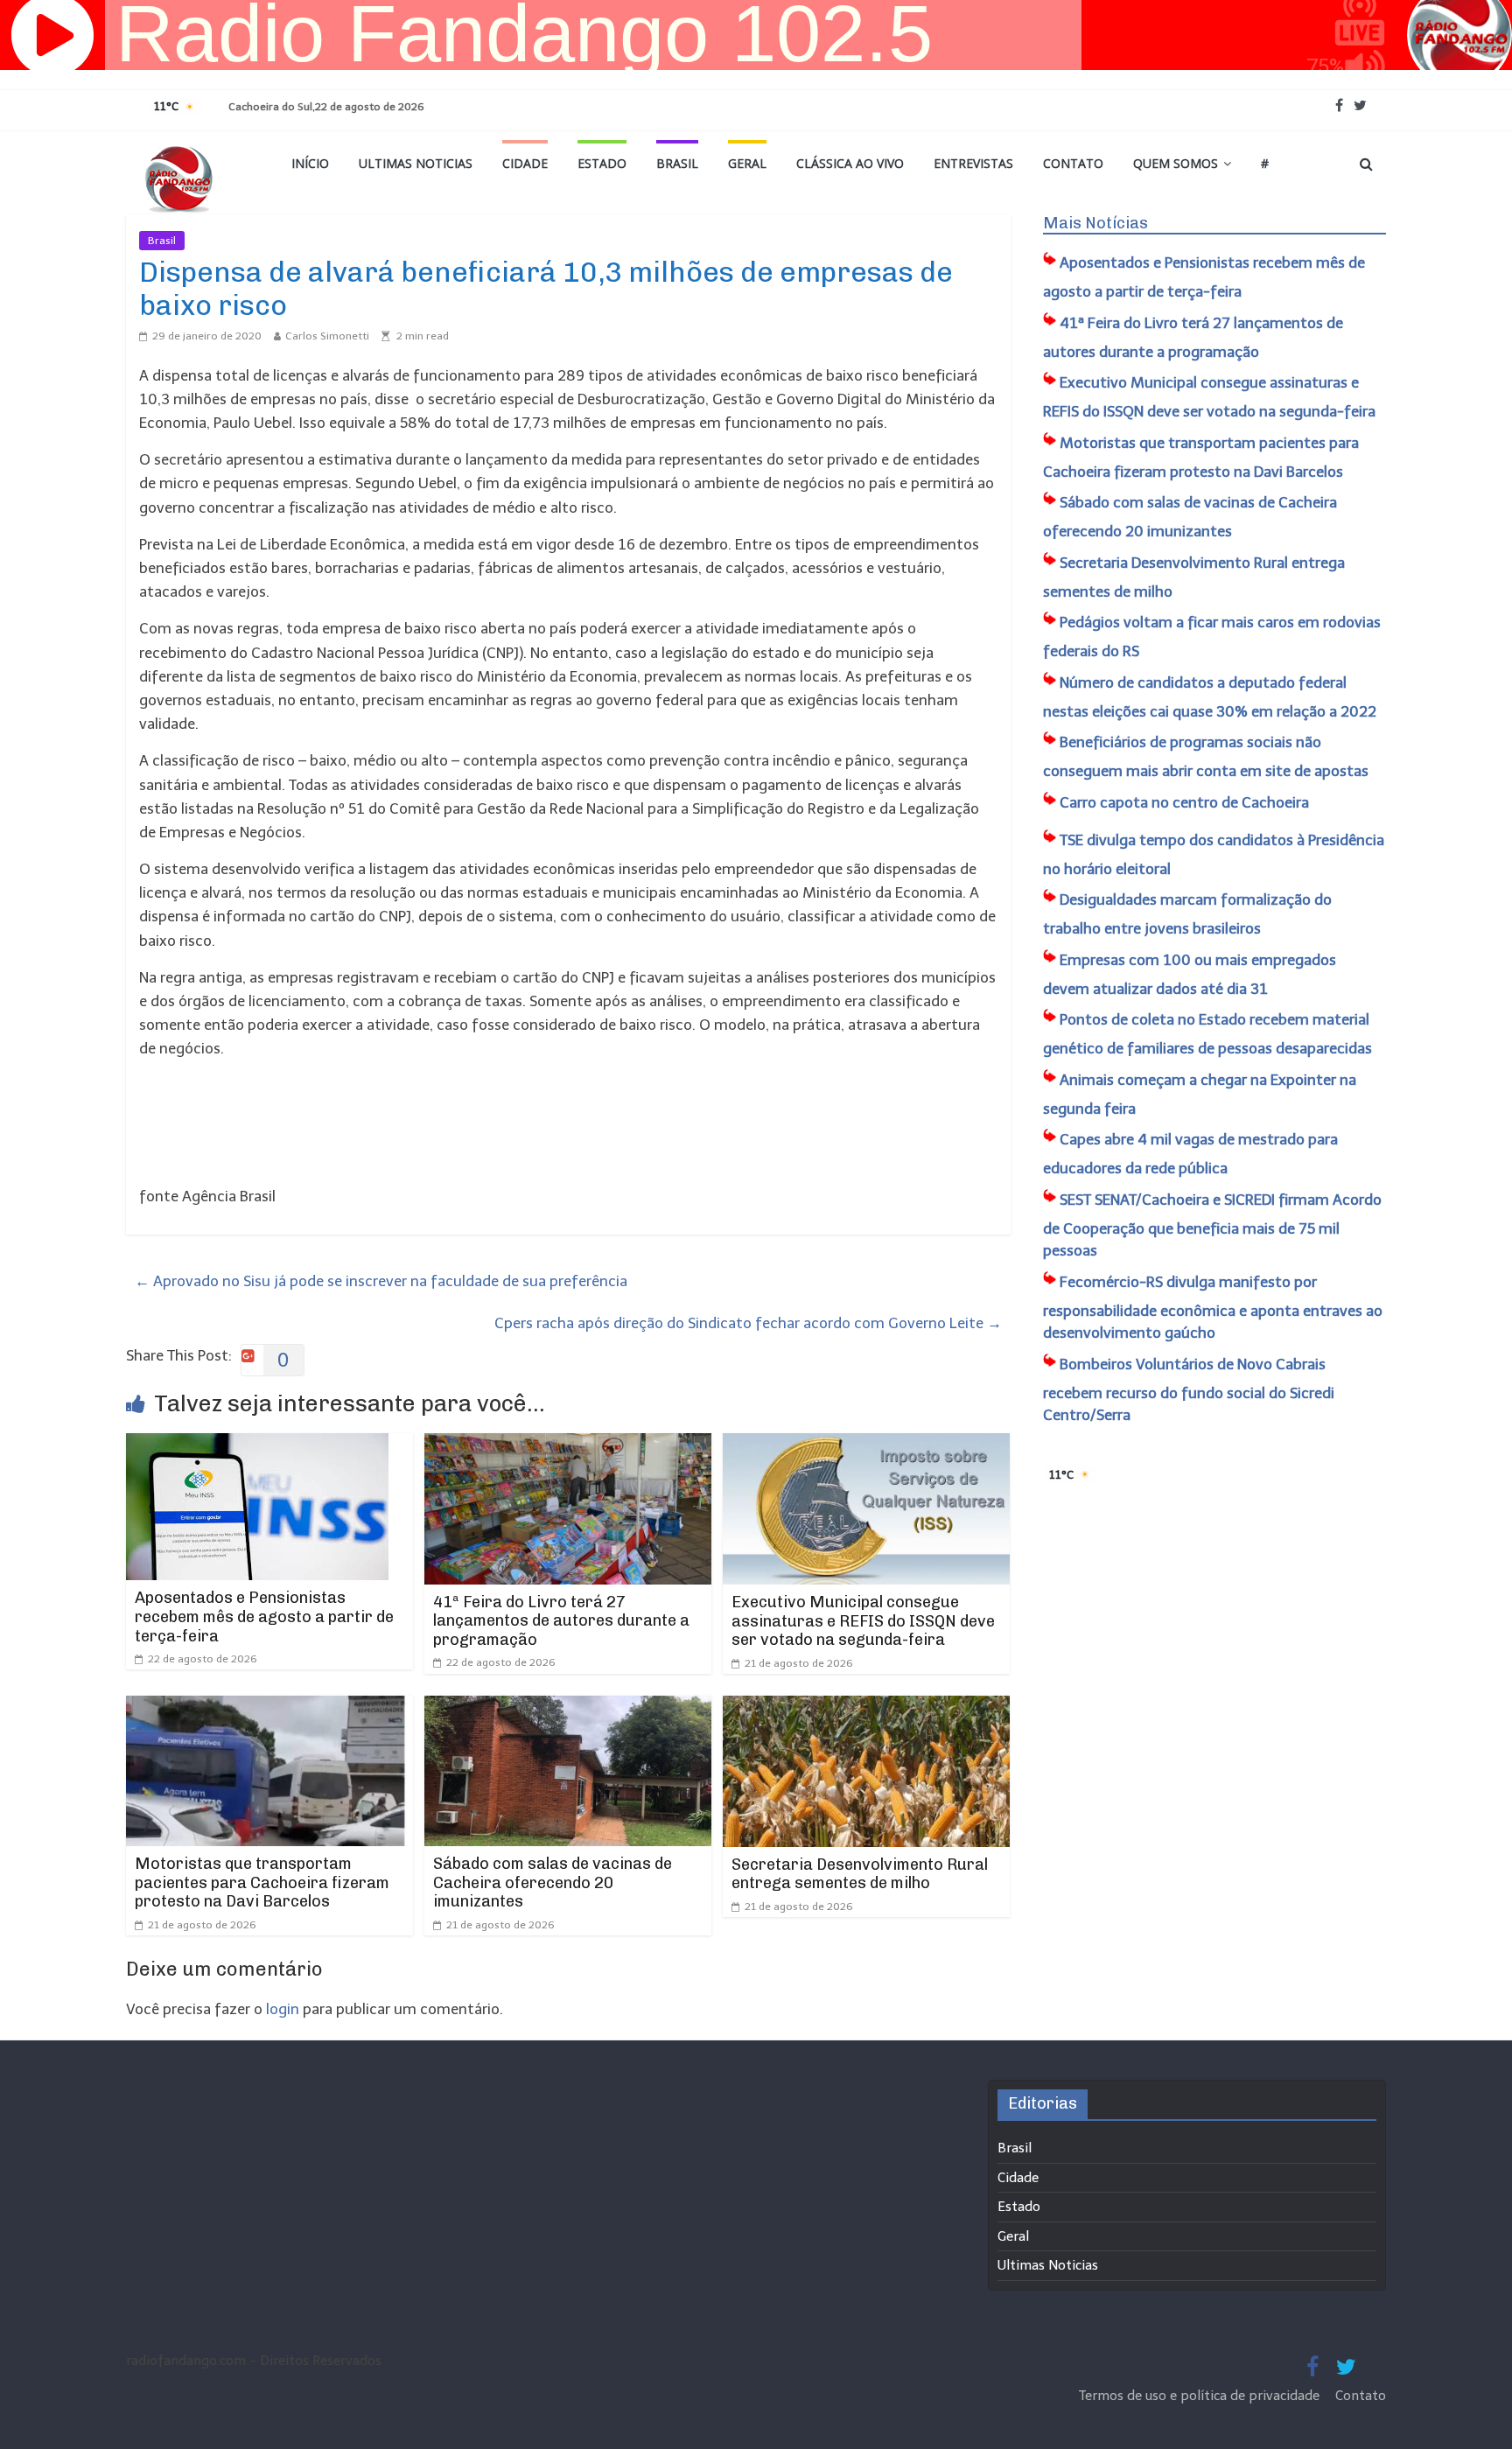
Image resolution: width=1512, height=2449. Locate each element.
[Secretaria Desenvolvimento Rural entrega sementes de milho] (866, 1707)
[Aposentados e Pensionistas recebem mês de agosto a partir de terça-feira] (257, 1445)
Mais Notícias (1095, 223)
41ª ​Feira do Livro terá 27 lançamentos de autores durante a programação (561, 1621)
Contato (1073, 163)
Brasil (677, 163)
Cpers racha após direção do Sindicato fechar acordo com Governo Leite (748, 1323)
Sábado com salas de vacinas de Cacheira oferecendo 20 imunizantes (553, 1882)
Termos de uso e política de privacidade (1201, 2396)
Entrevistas (973, 163)
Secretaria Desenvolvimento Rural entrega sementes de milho (860, 1874)
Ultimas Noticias (416, 163)
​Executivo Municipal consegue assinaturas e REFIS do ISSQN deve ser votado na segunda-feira (863, 1621)
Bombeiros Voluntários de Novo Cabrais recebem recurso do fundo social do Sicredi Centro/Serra (1189, 1390)
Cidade (525, 163)
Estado (602, 163)
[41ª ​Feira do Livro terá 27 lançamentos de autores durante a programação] (568, 1445)
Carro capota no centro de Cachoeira (1184, 802)
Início (310, 163)
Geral (747, 163)
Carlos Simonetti (327, 336)
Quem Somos (1176, 163)
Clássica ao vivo (850, 163)
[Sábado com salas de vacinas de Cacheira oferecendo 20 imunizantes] (568, 1707)
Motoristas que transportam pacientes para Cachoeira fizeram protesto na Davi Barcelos (262, 1882)
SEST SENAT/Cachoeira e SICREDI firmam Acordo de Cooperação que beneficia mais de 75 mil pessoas (1212, 1225)
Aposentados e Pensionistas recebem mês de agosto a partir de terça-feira (264, 1616)
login (283, 2009)
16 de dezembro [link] (673, 544)
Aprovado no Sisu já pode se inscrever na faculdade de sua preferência (381, 1281)
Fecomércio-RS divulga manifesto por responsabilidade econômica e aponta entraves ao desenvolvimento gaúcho (1213, 1308)
